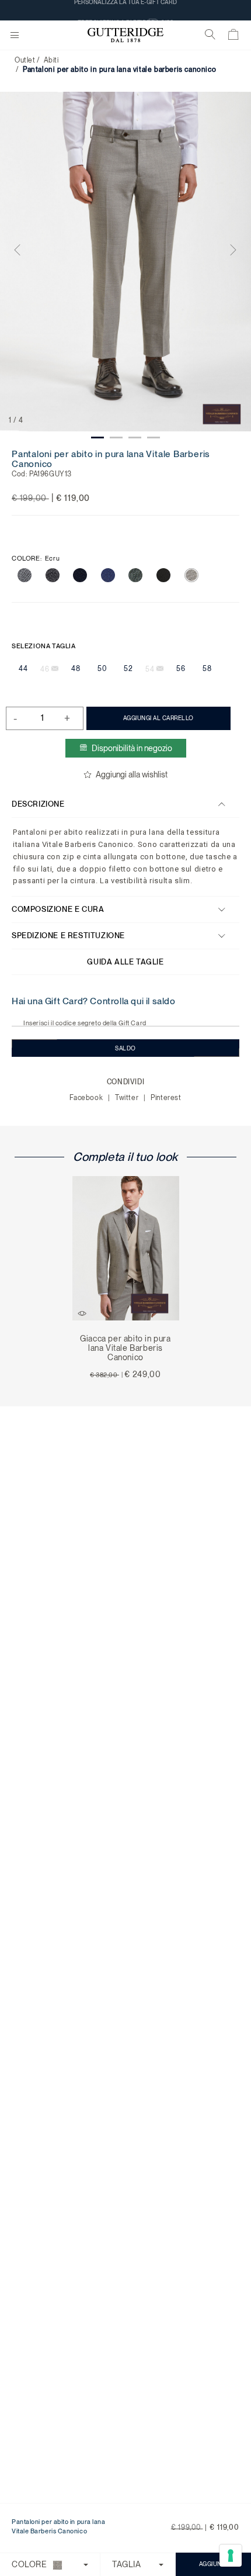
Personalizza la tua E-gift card (125, 10)
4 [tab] (154, 438)
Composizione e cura (58, 909)
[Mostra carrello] (234, 37)
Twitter (128, 1098)
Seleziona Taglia (44, 646)
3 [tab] (135, 438)
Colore (36, 559)
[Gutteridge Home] (125, 35)
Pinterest (166, 1098)
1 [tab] (97, 438)
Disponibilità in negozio (132, 748)
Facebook (87, 1098)
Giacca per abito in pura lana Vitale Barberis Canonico (125, 1348)
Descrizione (38, 804)
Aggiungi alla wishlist (132, 774)
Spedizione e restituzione (68, 936)
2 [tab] (116, 438)
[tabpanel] (125, 262)
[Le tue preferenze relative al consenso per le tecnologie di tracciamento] (231, 2556)
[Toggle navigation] (15, 36)
